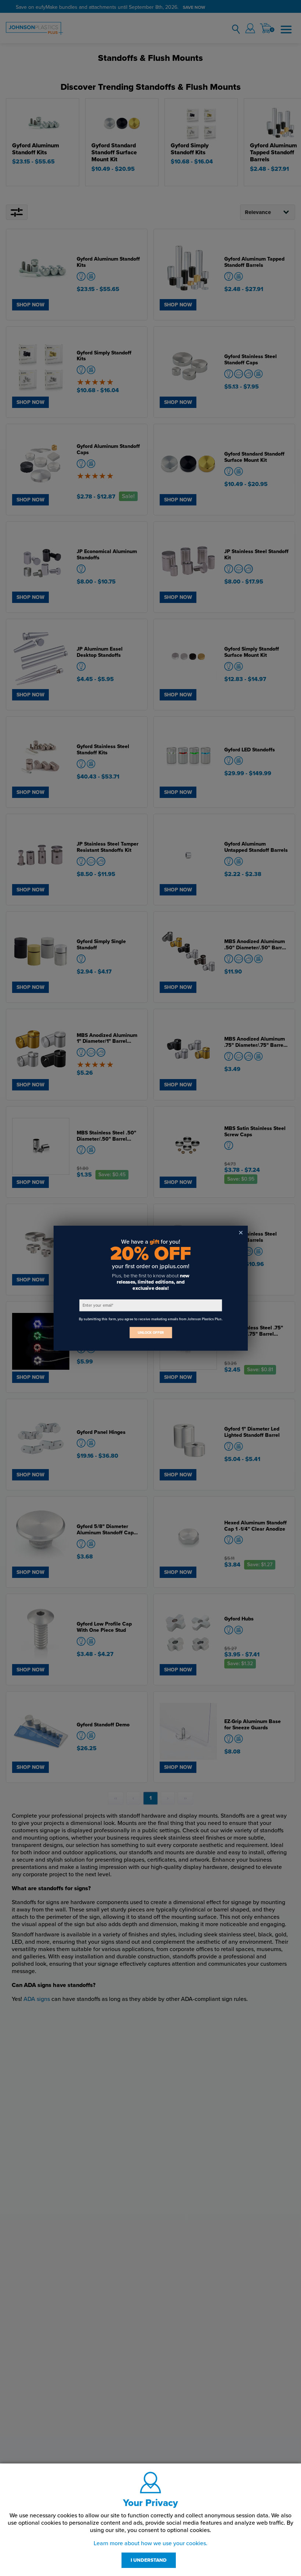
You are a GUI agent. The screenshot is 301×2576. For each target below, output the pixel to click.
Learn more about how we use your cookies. (150, 2543)
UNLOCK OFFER (150, 1333)
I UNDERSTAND (149, 2560)
